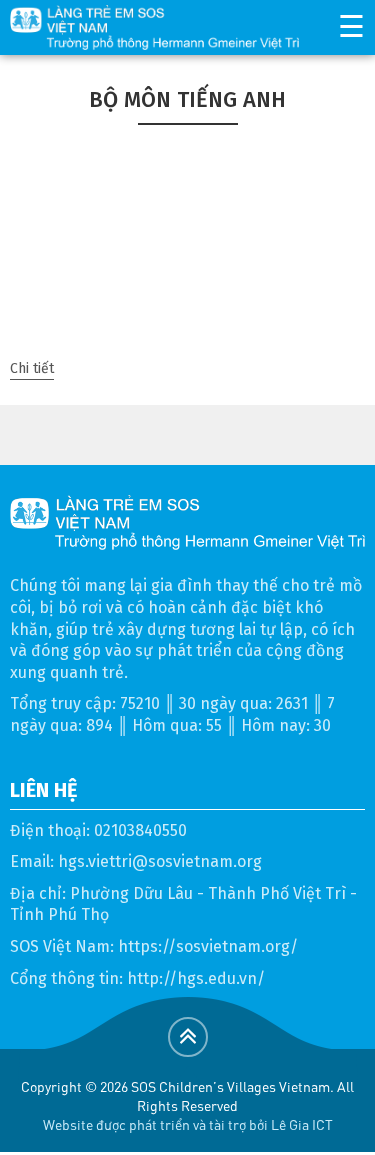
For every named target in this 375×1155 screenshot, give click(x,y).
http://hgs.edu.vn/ (196, 978)
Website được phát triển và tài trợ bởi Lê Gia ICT (188, 1124)
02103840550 (140, 830)
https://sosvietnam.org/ (208, 946)
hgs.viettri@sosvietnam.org (160, 861)
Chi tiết (32, 368)
